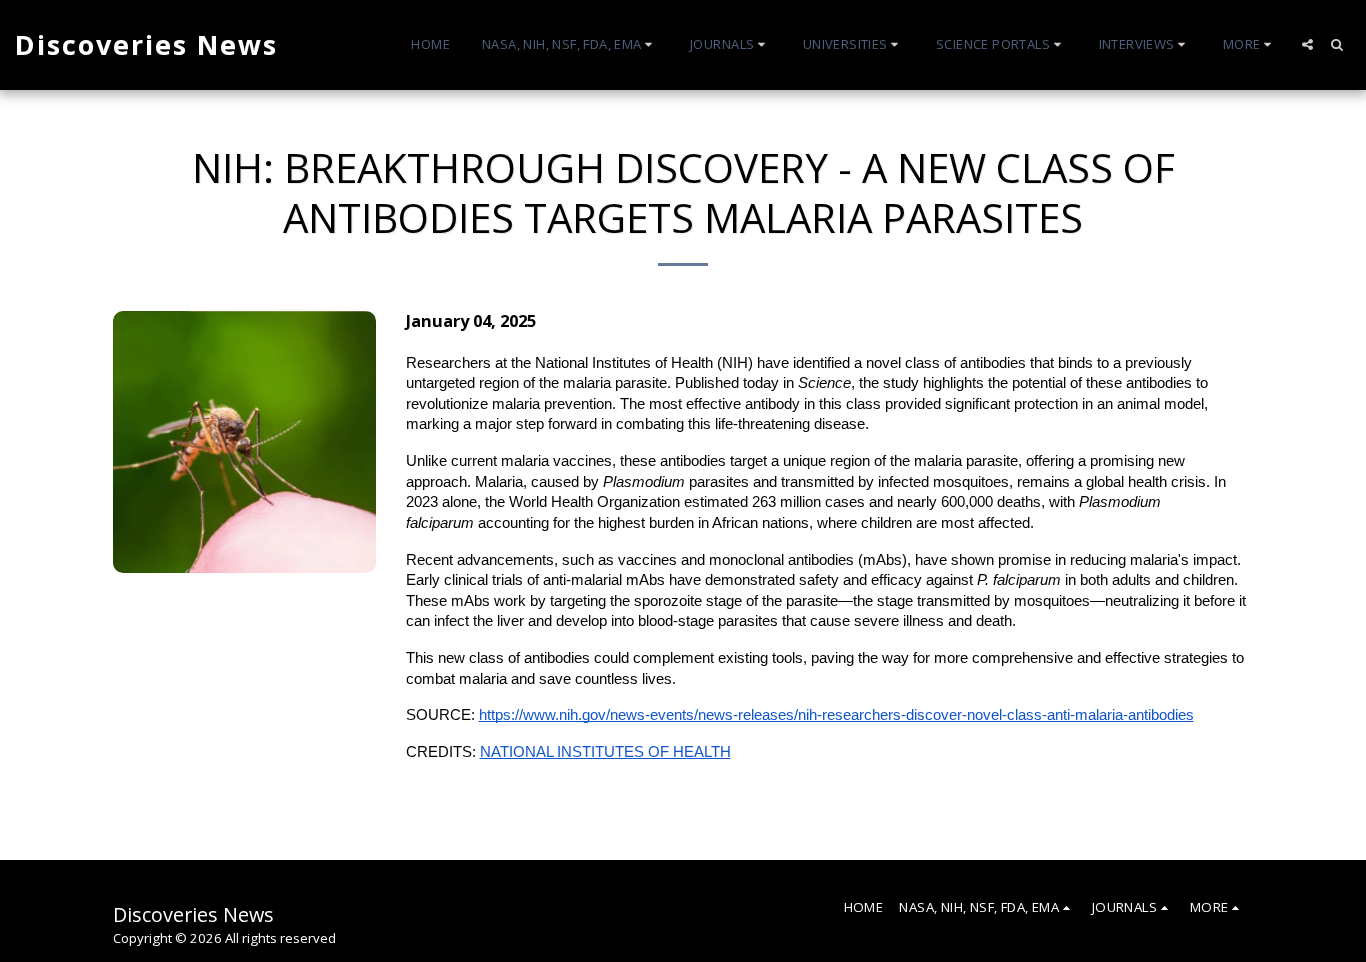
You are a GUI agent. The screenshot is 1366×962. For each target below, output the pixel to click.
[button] (570, 45)
